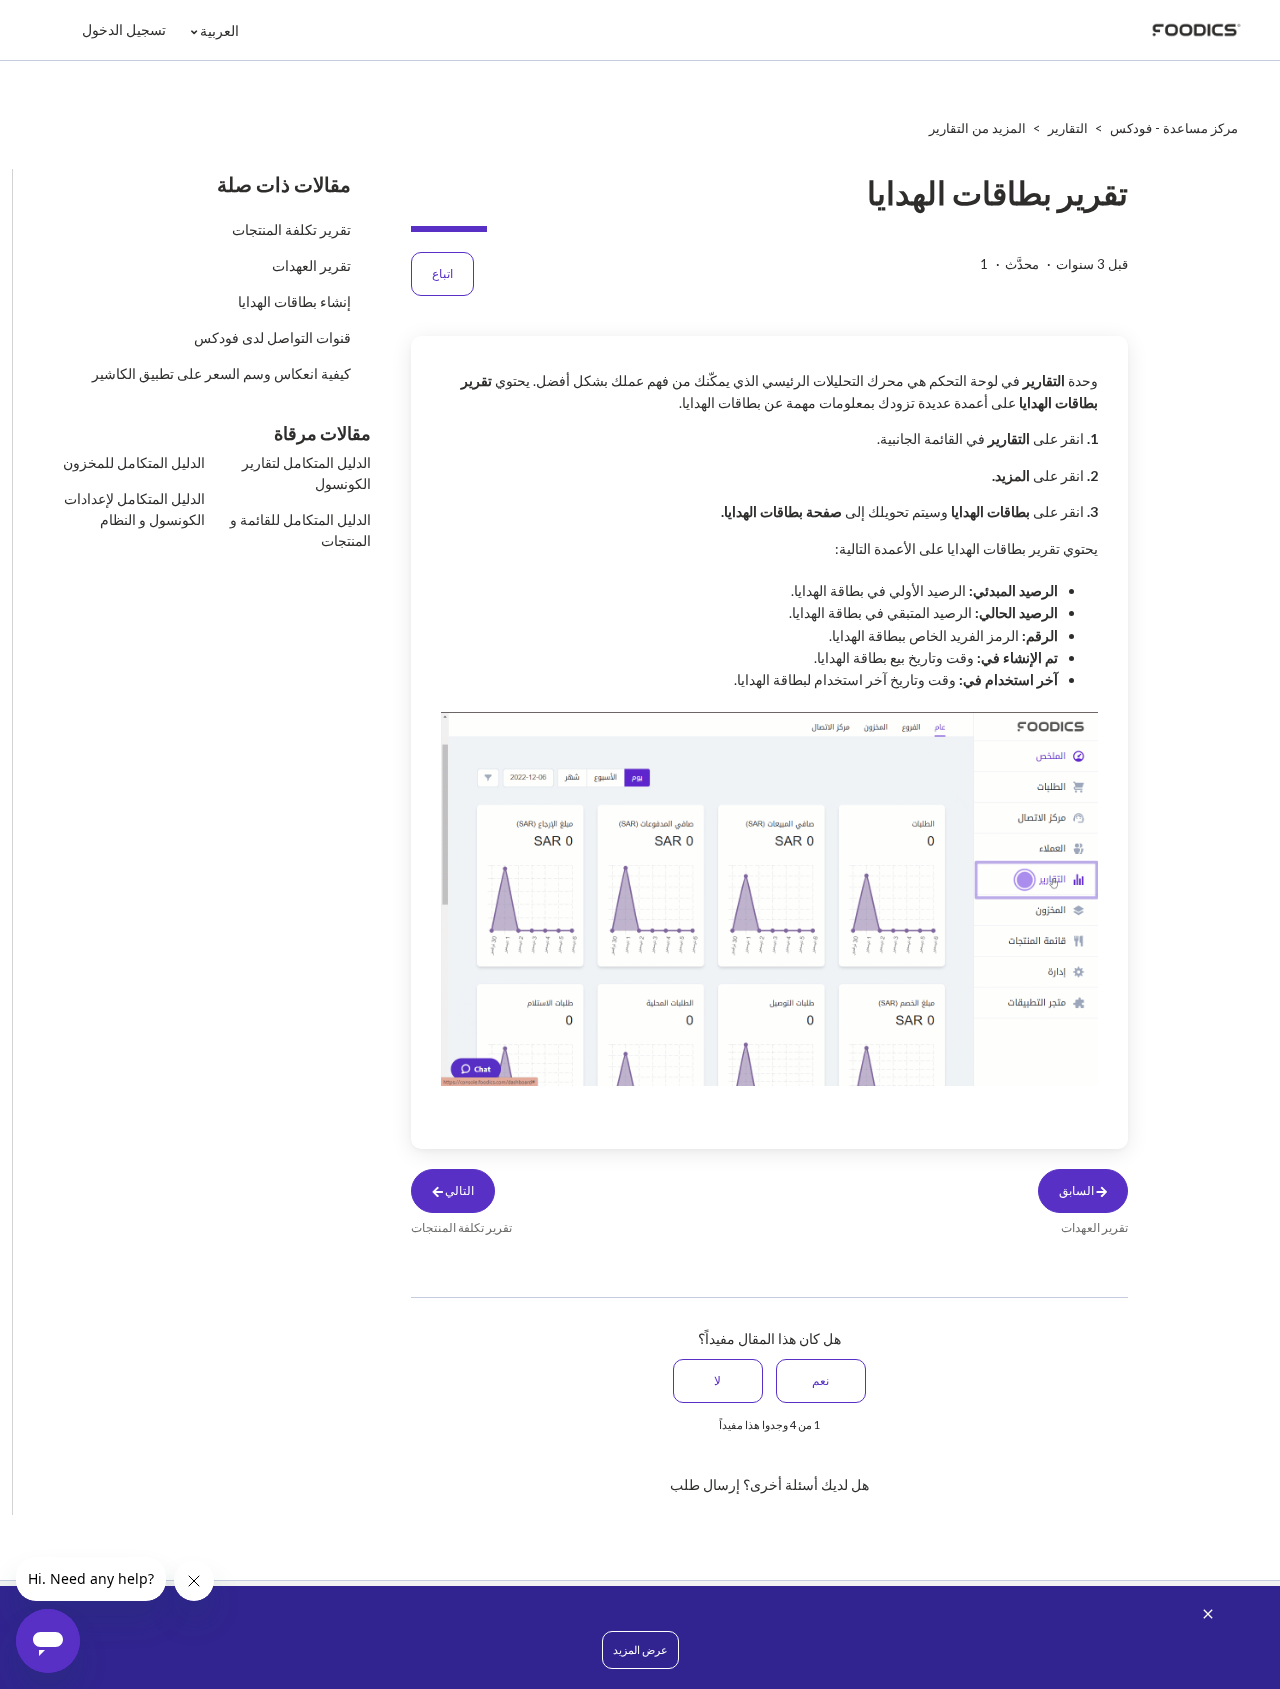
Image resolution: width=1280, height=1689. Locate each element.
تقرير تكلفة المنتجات (291, 229)
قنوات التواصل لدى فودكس (272, 337)
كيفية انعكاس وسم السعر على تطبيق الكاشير (221, 373)
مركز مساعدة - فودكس (1174, 128)
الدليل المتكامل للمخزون (134, 462)
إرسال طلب (705, 1484)
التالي (458, 1190)
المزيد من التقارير (977, 128)
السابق (1077, 1190)
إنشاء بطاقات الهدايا (294, 301)
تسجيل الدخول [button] (124, 29)
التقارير (1068, 128)
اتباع (442, 273)
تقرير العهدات (311, 265)
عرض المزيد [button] (640, 1649)
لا (717, 1380)
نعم (820, 1380)
